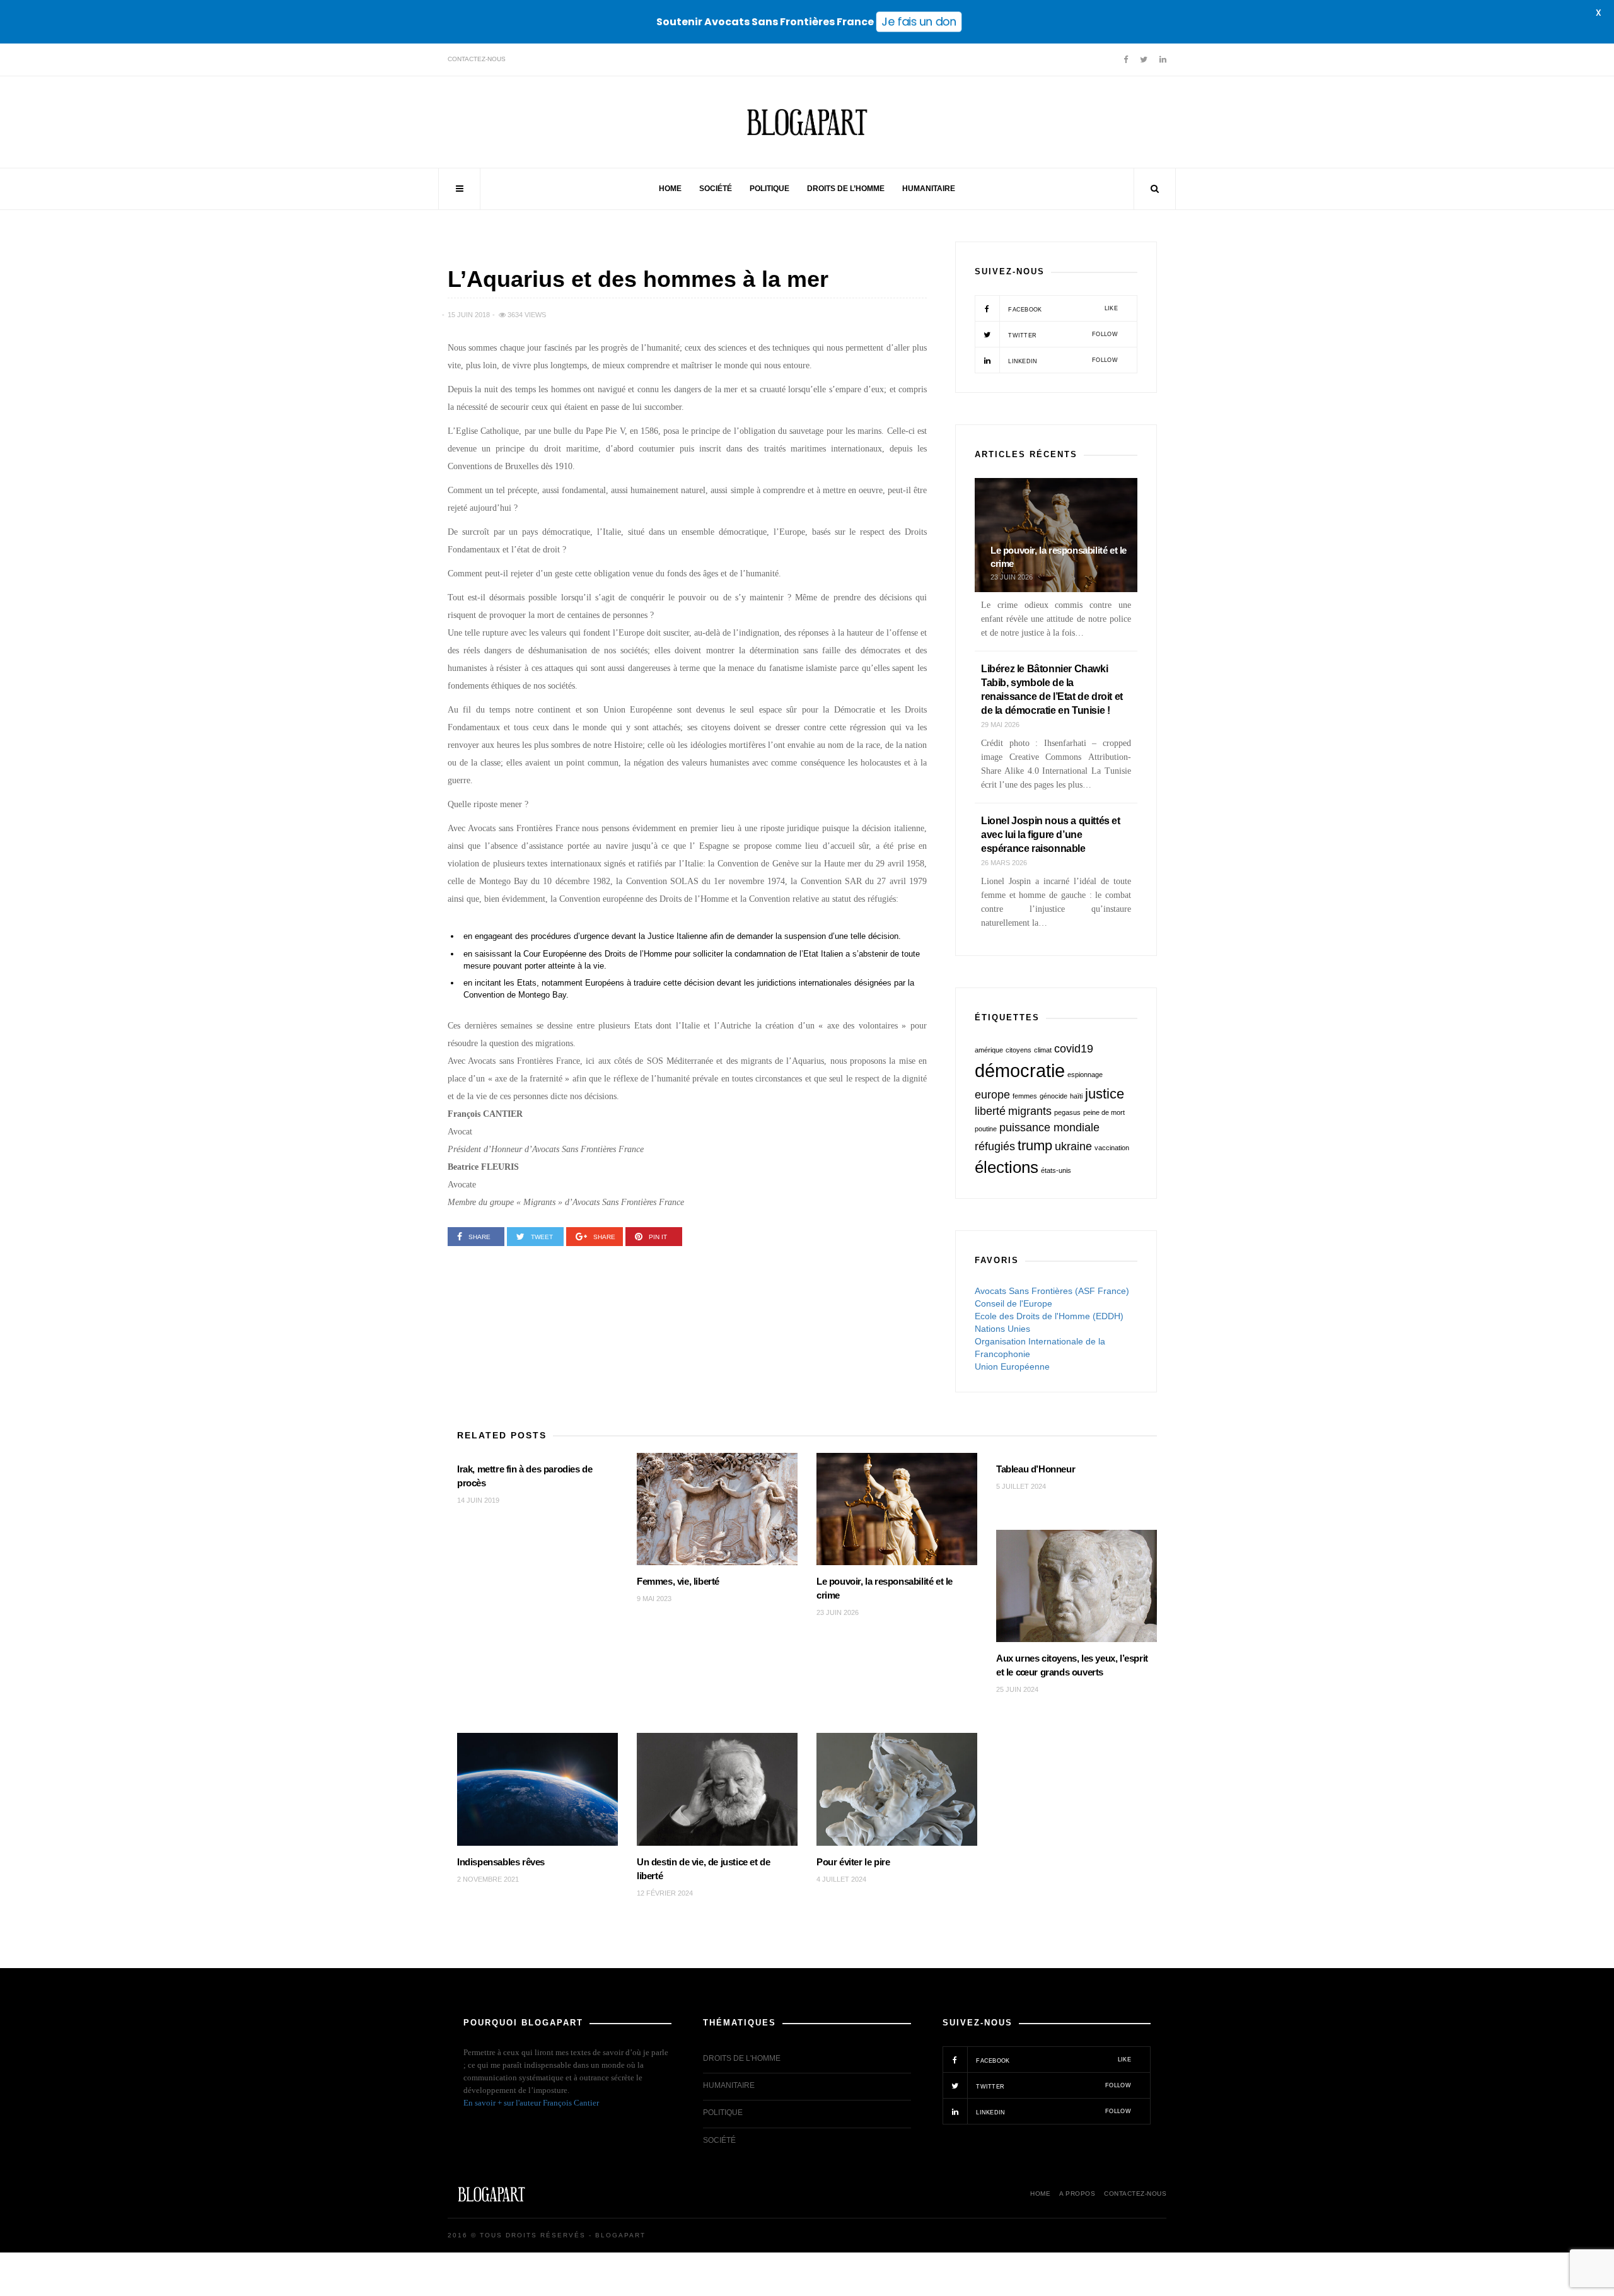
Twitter (1062, 335)
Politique (769, 189)
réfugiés (995, 1146)
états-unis (1056, 1170)
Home (670, 189)
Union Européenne (1012, 1367)
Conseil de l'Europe (1013, 1303)
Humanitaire (929, 189)
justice (1105, 1094)
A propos (1077, 2194)
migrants (1030, 1111)
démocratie (1020, 1070)
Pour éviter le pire (853, 1862)
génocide (1054, 1096)
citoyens (1019, 1050)
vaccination (1112, 1148)
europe (992, 1095)
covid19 (1074, 1049)
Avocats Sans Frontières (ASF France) (1052, 1291)
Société (716, 189)
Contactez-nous (477, 59)
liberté (990, 1111)
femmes (1025, 1096)
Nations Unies (1002, 1329)
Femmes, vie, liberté (678, 1581)
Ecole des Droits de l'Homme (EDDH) (1049, 1316)
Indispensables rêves (501, 1862)
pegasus (1067, 1112)
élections (1007, 1167)
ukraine (1073, 1146)
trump (1035, 1145)
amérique (989, 1050)
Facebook (1062, 309)
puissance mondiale (1049, 1128)
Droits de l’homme (846, 189)
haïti (1076, 1096)
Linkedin (1062, 361)
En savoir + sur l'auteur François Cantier (531, 2103)
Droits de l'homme (742, 2058)
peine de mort (1104, 1112)
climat (1043, 1050)
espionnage (1085, 1075)
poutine (986, 1129)
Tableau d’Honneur (1036, 1469)
